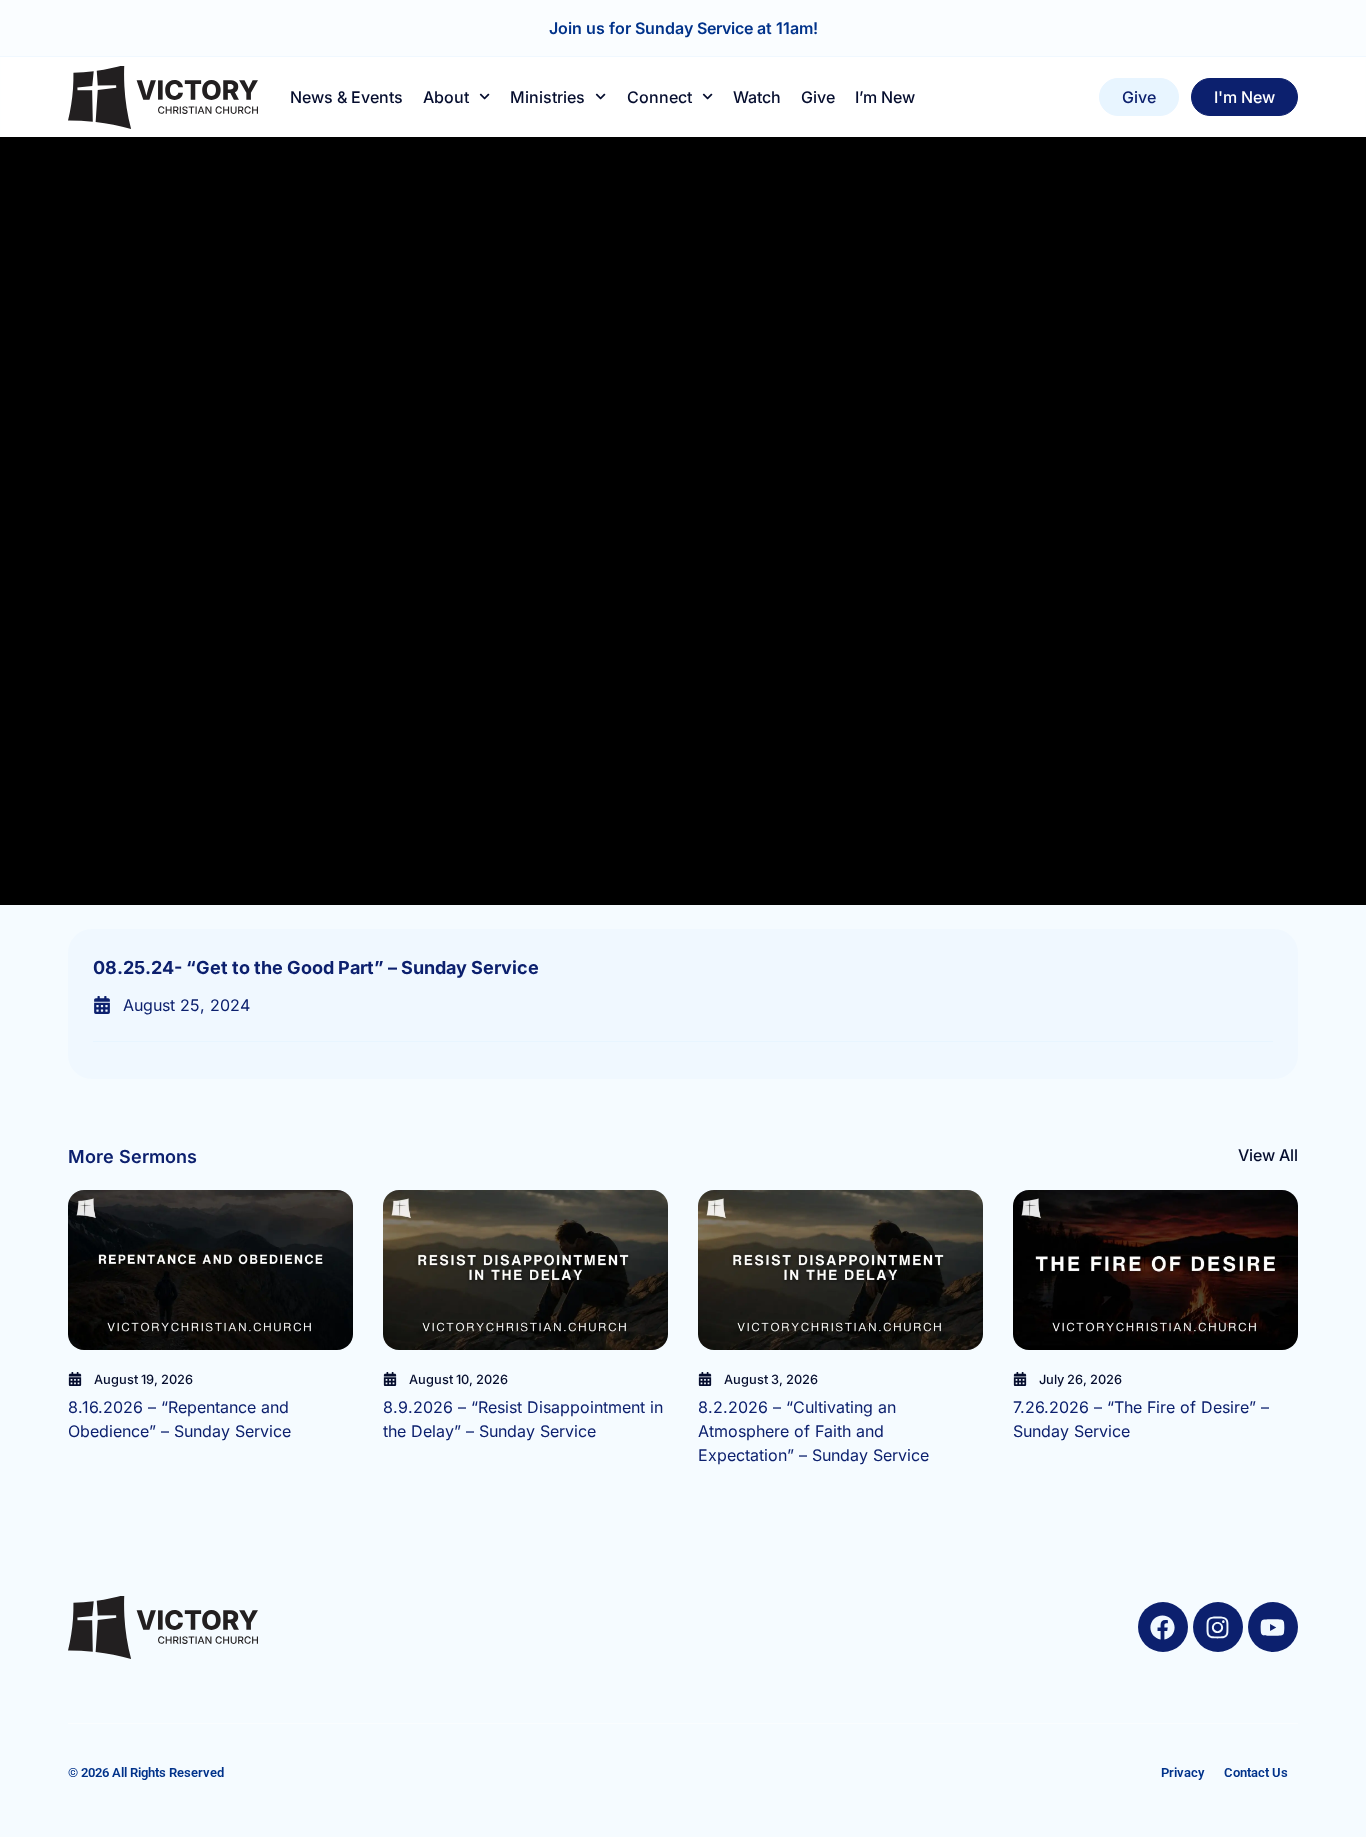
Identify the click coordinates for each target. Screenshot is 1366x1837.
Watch (757, 97)
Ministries (547, 97)
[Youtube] (1273, 1627)
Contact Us (1256, 1772)
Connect (659, 97)
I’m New (885, 97)
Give (818, 97)
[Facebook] (1163, 1627)
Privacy (1182, 1772)
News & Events (346, 97)
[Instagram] (1218, 1627)
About (446, 97)
